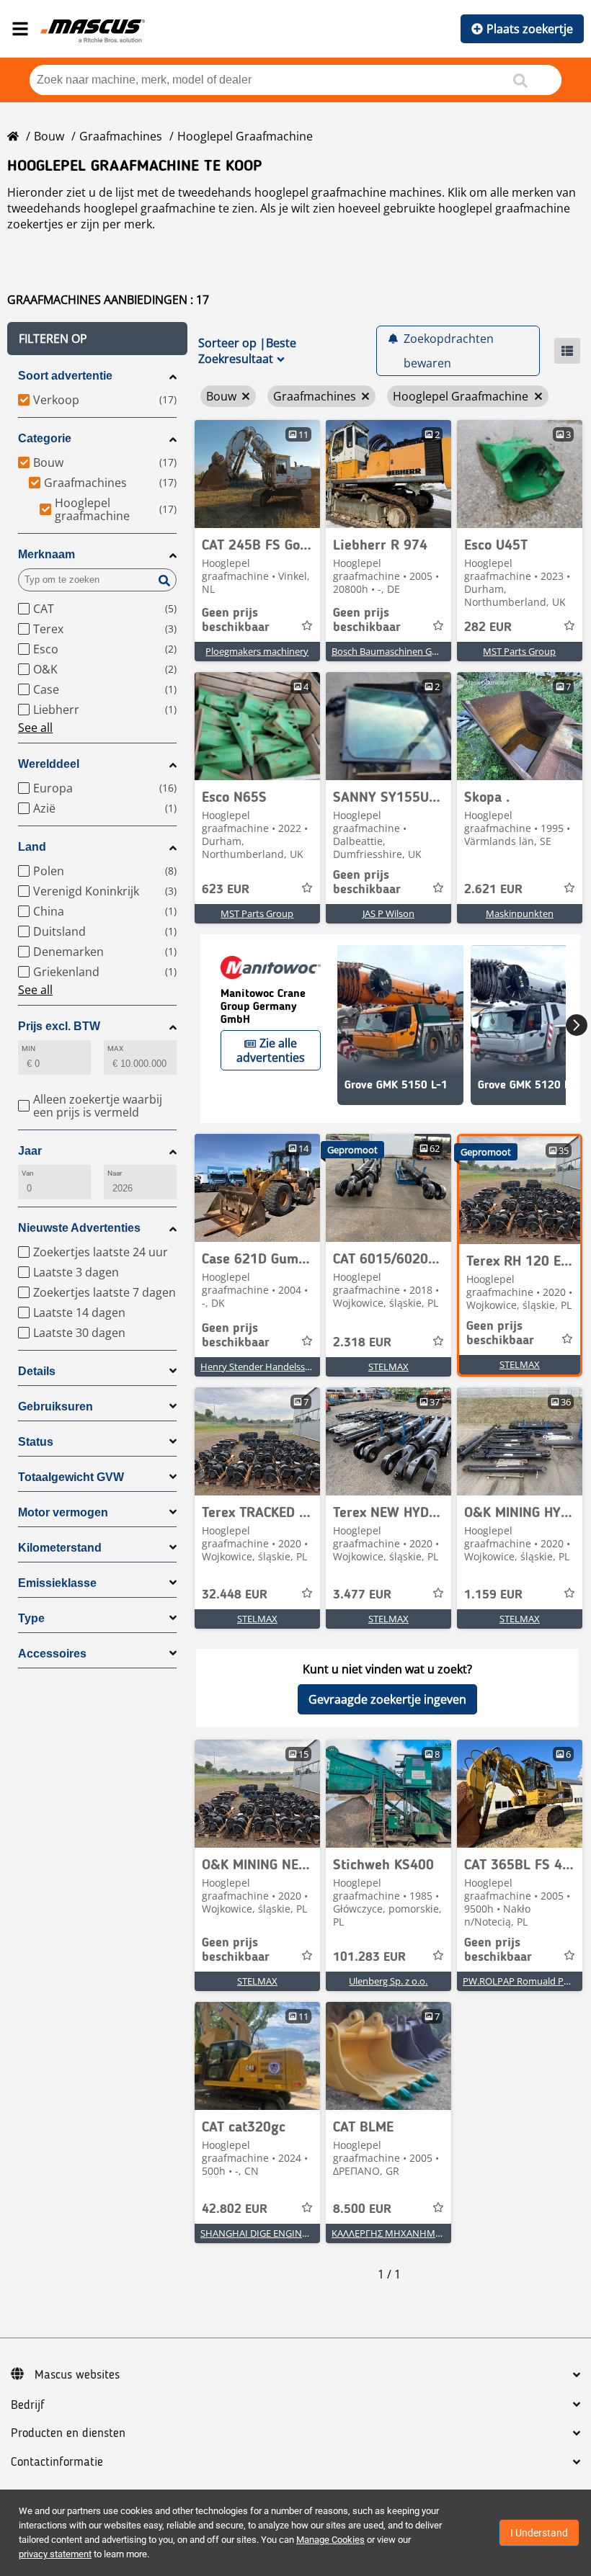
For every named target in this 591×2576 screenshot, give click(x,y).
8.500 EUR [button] (362, 2209)
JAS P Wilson (388, 913)
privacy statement (55, 2554)
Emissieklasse (57, 1583)
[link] (257, 474)
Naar (115, 1173)
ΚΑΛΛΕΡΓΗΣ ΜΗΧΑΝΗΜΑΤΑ (392, 2233)
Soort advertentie (65, 376)
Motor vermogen (63, 1512)
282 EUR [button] (488, 627)
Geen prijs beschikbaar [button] (236, 620)
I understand (539, 2533)
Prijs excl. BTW (59, 1026)
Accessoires (52, 1654)
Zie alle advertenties (271, 1050)
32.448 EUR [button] (235, 1595)
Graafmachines (121, 136)
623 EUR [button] (226, 890)
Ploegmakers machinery (257, 651)
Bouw (49, 136)
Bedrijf (28, 2405)
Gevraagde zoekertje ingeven (387, 1699)
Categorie (45, 438)
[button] (97, 339)
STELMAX (388, 1367)
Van (28, 1173)
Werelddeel (49, 764)
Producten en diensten (68, 2433)
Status (36, 1442)
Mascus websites (77, 2375)
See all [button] (35, 728)
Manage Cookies (330, 2540)
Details (37, 1371)
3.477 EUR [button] (362, 1595)
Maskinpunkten (520, 913)
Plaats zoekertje (530, 29)
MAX (115, 1048)
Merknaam (46, 554)
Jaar (30, 1151)
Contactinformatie (57, 2462)
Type (31, 1618)
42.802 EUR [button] (235, 2209)
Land (32, 847)
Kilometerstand (60, 1548)
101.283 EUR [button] (369, 1957)
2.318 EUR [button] (362, 1343)
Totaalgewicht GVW (71, 1477)
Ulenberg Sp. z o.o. (388, 1981)
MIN (28, 1048)
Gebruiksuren (55, 1406)
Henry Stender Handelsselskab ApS (276, 1367)
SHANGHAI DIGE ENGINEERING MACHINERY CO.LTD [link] (312, 2233)
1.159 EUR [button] (493, 1595)
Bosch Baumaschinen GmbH (392, 651)
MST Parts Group (519, 651)
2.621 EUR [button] (493, 890)
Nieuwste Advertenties (79, 1228)
